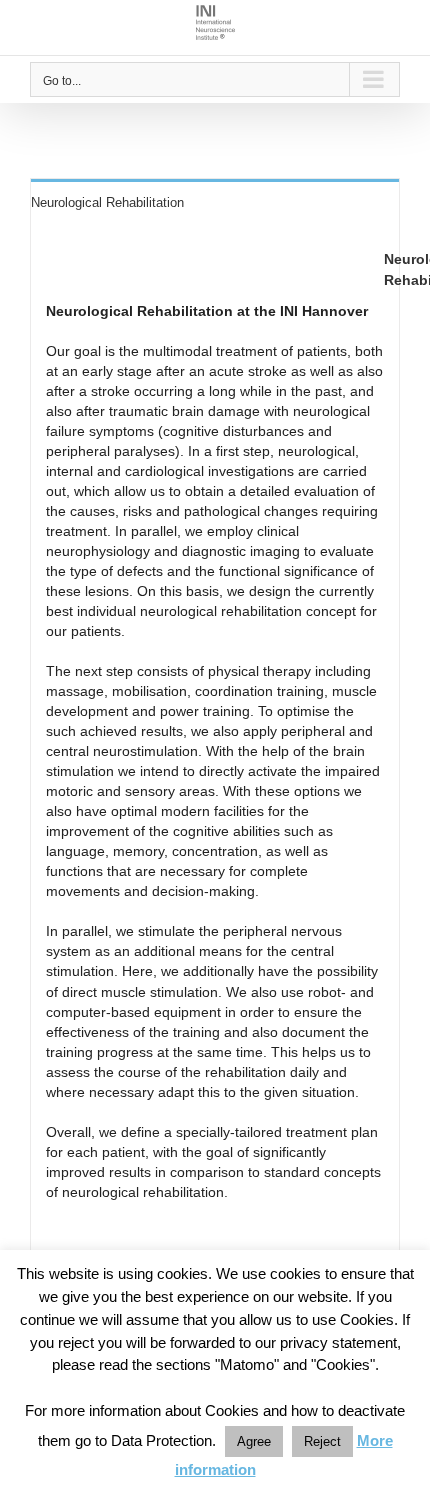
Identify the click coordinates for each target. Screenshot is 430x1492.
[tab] (215, 201)
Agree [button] (254, 1441)
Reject (322, 1441)
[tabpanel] (215, 753)
